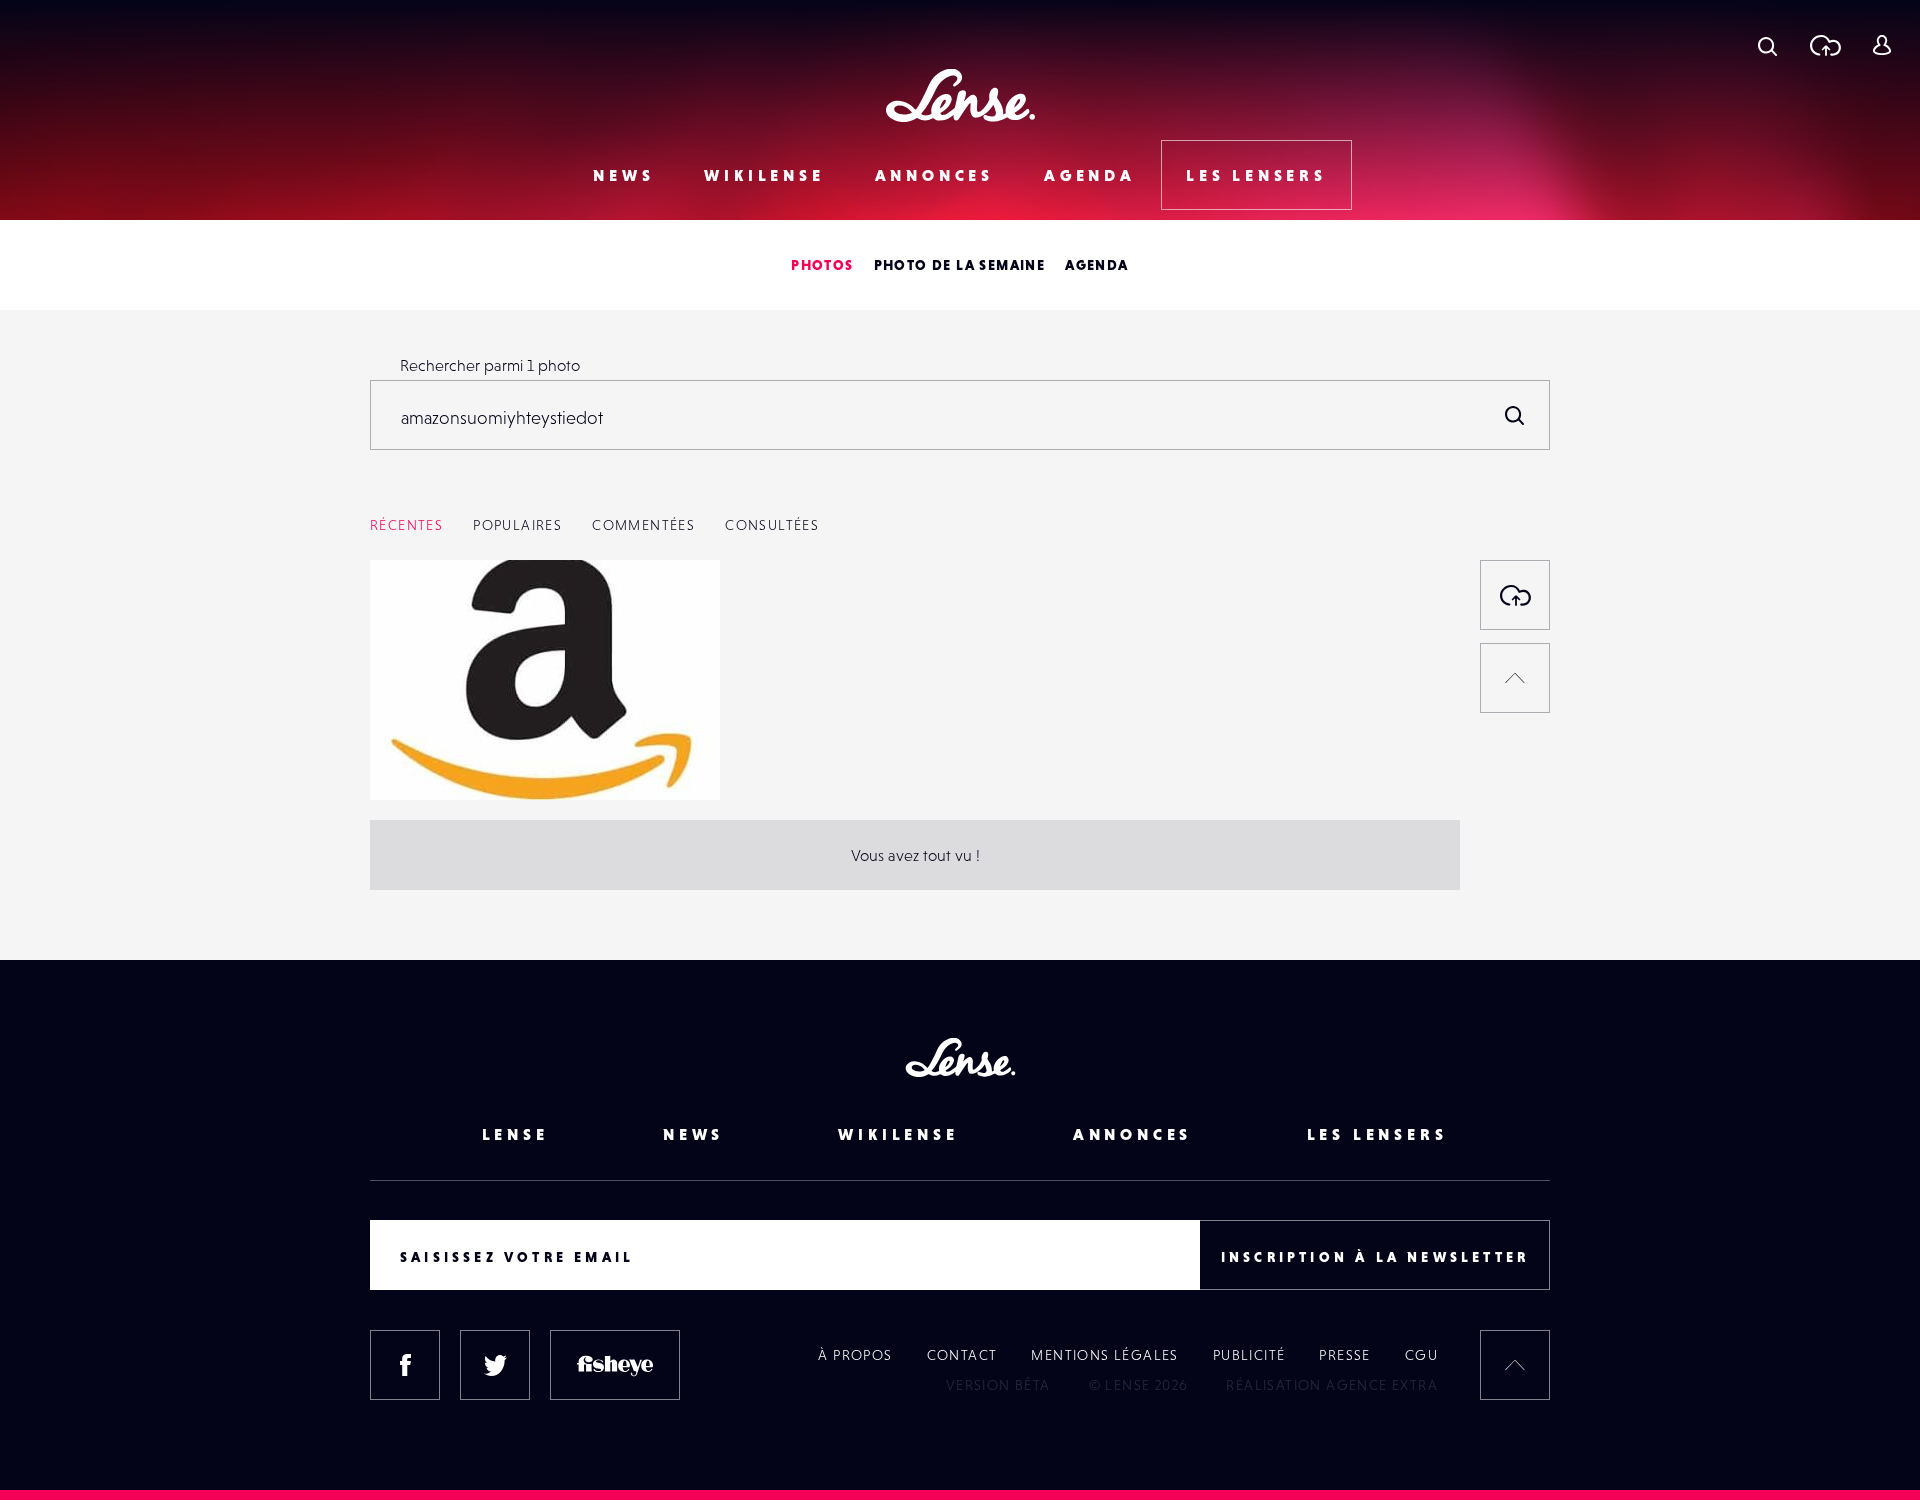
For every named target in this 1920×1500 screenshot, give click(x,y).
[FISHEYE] (615, 1365)
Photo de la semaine (960, 265)
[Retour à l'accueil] (960, 95)
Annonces (934, 175)
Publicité (1249, 1355)
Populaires (517, 525)
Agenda (1090, 175)
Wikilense (764, 175)
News (623, 175)
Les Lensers (1256, 175)
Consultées (772, 525)
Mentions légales (1104, 1355)
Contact (962, 1355)
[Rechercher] (1515, 415)
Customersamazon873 (464, 759)
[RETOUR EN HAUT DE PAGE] (1515, 678)
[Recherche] (1767, 45)
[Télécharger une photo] (1824, 45)
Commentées (643, 525)
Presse (1344, 1355)
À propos (855, 1355)
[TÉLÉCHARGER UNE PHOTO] (1515, 595)
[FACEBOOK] (405, 1365)
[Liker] (675, 615)
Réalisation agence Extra (1332, 1385)
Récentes (406, 525)
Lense (515, 1134)
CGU (1421, 1355)
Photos (822, 265)
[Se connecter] (1881, 45)
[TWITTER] (495, 1365)
